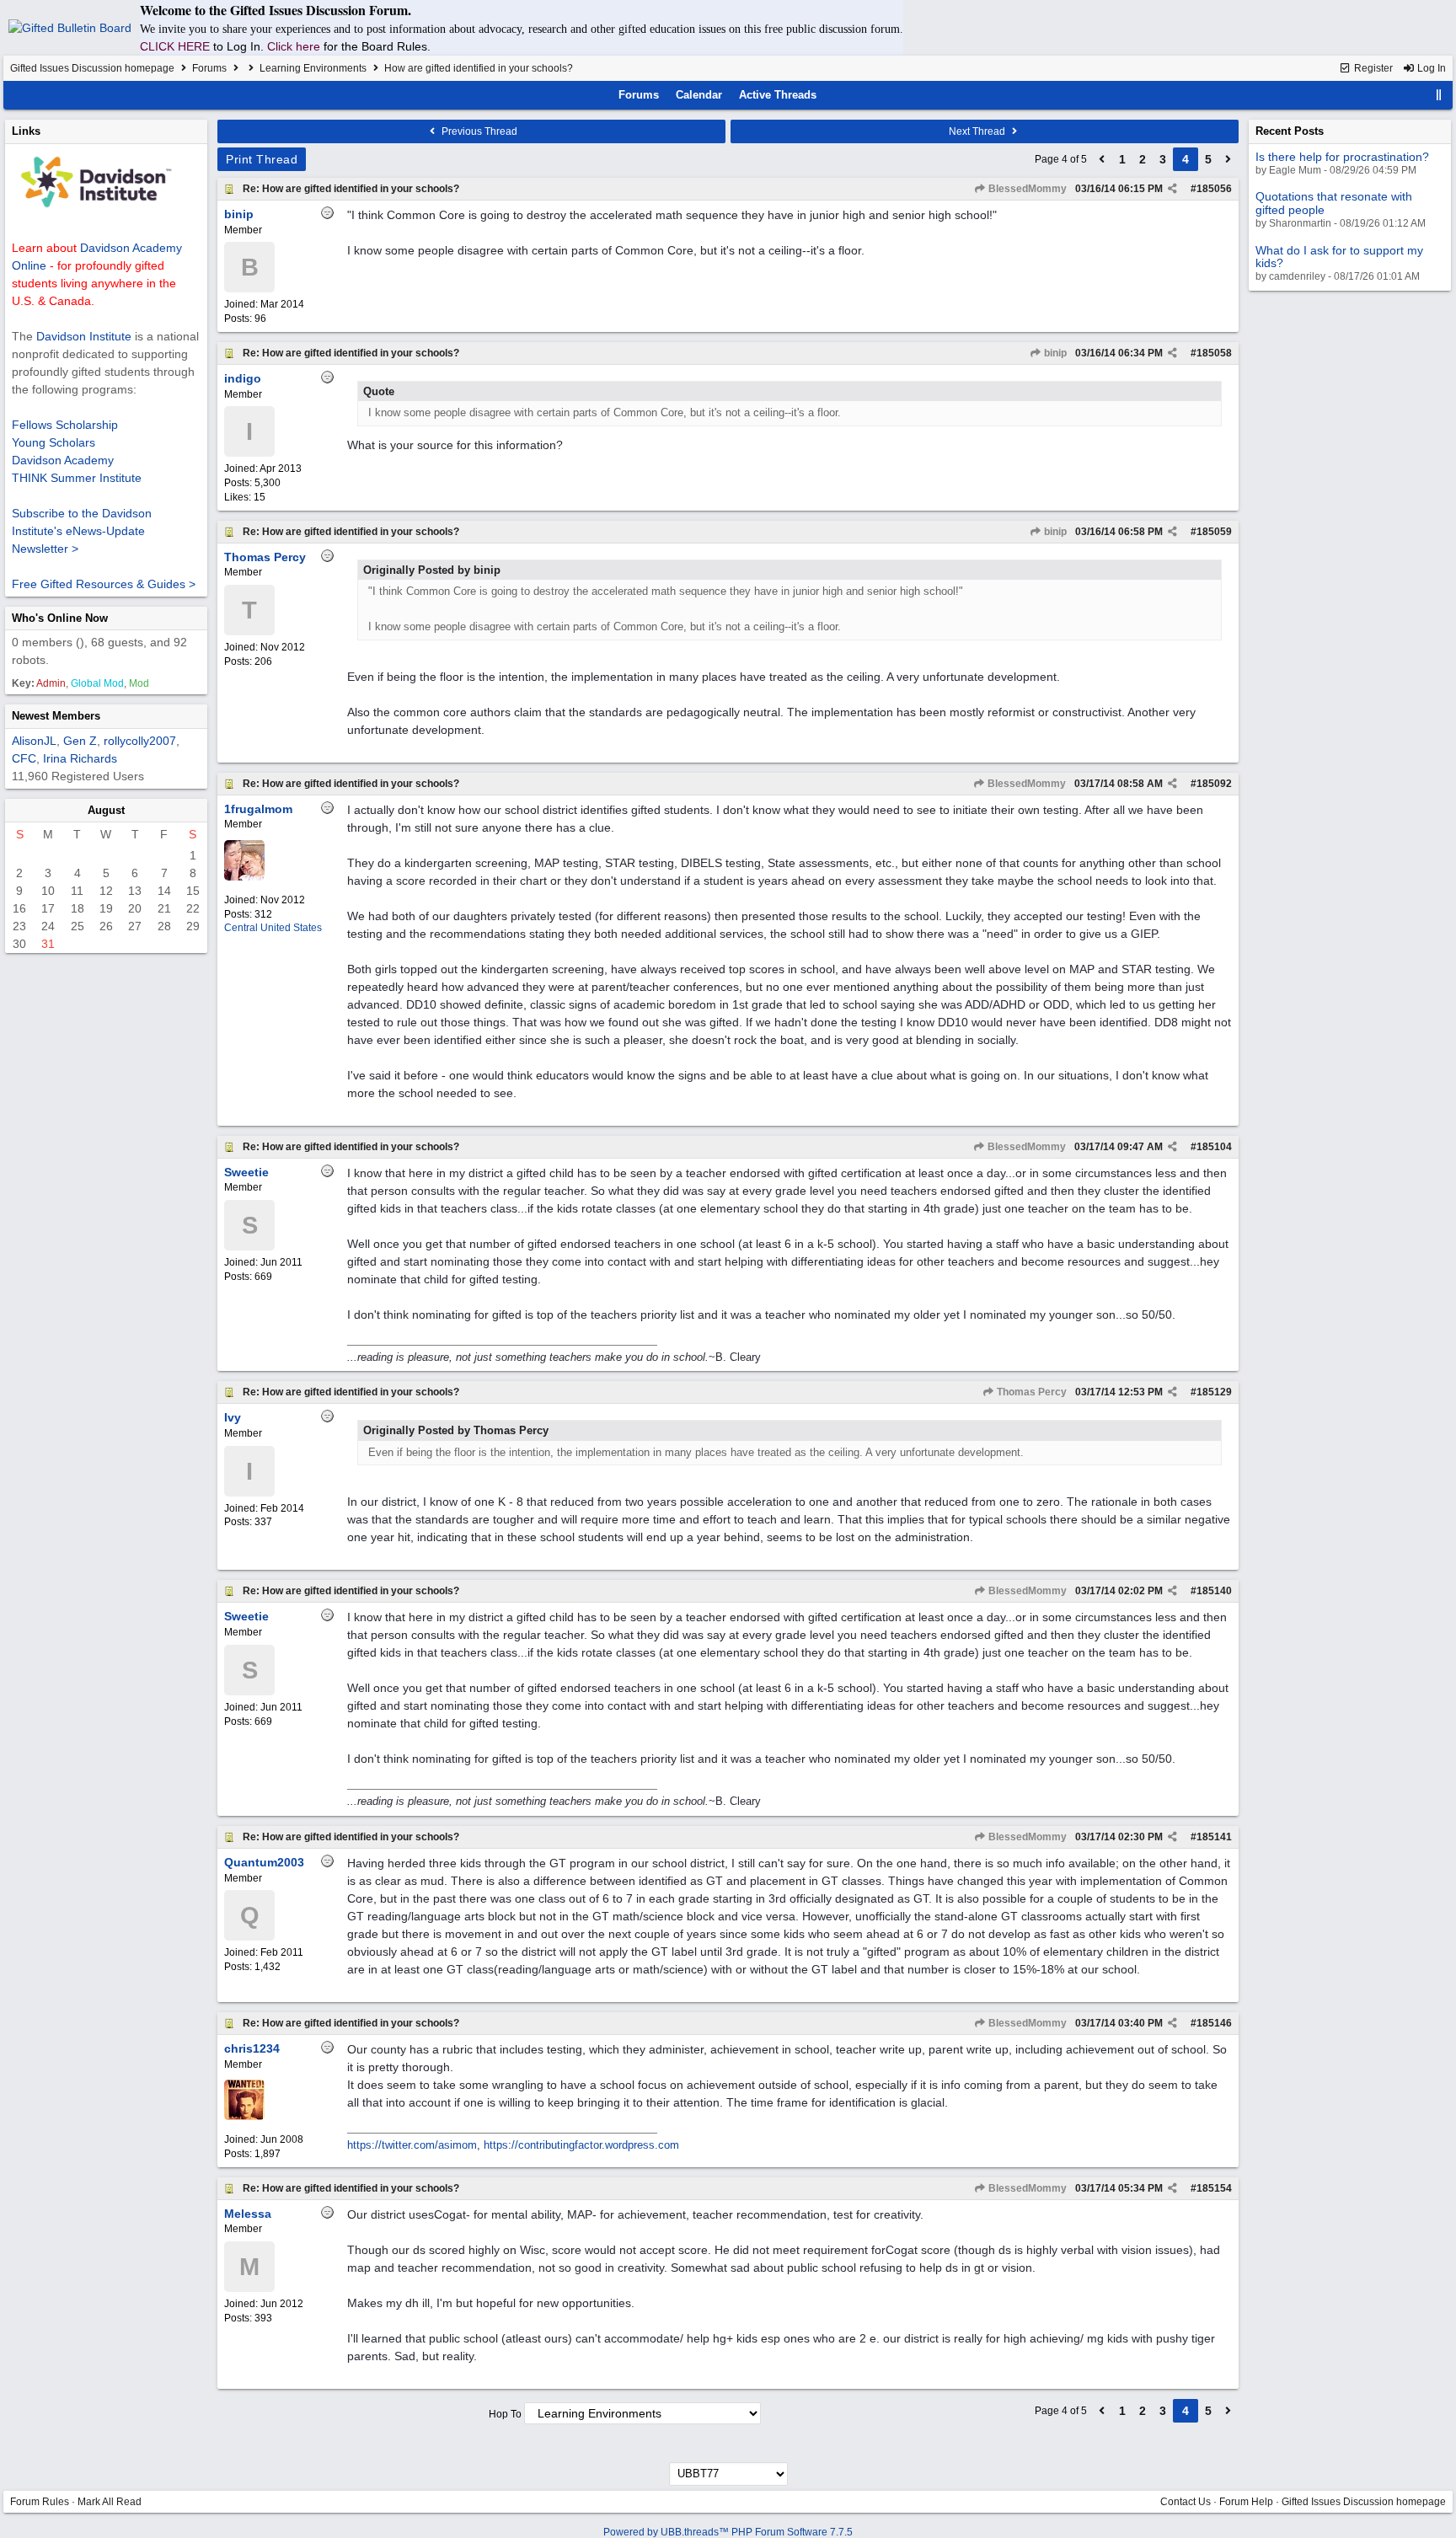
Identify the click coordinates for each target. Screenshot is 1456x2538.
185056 (1214, 189)
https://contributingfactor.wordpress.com (581, 2145)
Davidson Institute (84, 336)
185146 (1214, 2023)
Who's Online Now (60, 618)
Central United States (273, 928)
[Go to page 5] (1228, 159)
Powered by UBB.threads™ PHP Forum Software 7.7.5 (728, 2532)
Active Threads (778, 95)
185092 (1214, 784)
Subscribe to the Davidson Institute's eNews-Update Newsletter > (82, 531)
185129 (1214, 1392)
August (106, 810)
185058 (1214, 353)
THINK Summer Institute (77, 478)
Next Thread (978, 131)
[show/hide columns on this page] (1439, 95)
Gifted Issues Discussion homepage (92, 68)
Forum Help (1246, 2502)
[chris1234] (244, 2117)
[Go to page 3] (1102, 159)
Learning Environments (313, 68)
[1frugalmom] (244, 877)
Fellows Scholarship (65, 425)
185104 (1214, 1147)
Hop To (505, 2414)
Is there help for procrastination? (1342, 157)
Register (1372, 68)
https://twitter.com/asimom (412, 2145)
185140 (1214, 1591)
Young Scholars (54, 442)
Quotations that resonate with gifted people (1334, 203)
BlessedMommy (1026, 189)
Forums (209, 68)
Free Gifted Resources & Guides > (104, 584)
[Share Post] (1172, 189)
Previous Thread (478, 131)
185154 (1214, 2188)
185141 (1214, 1837)
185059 (1214, 532)
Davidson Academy (63, 460)
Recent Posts (1290, 131)
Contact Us (1186, 2502)
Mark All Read (110, 2502)
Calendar (699, 95)
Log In (1430, 68)
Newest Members (56, 716)
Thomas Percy (1030, 1392)
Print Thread (262, 159)
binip (1054, 353)
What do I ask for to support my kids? (1339, 257)
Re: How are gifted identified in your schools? (351, 189)
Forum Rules (40, 2502)
